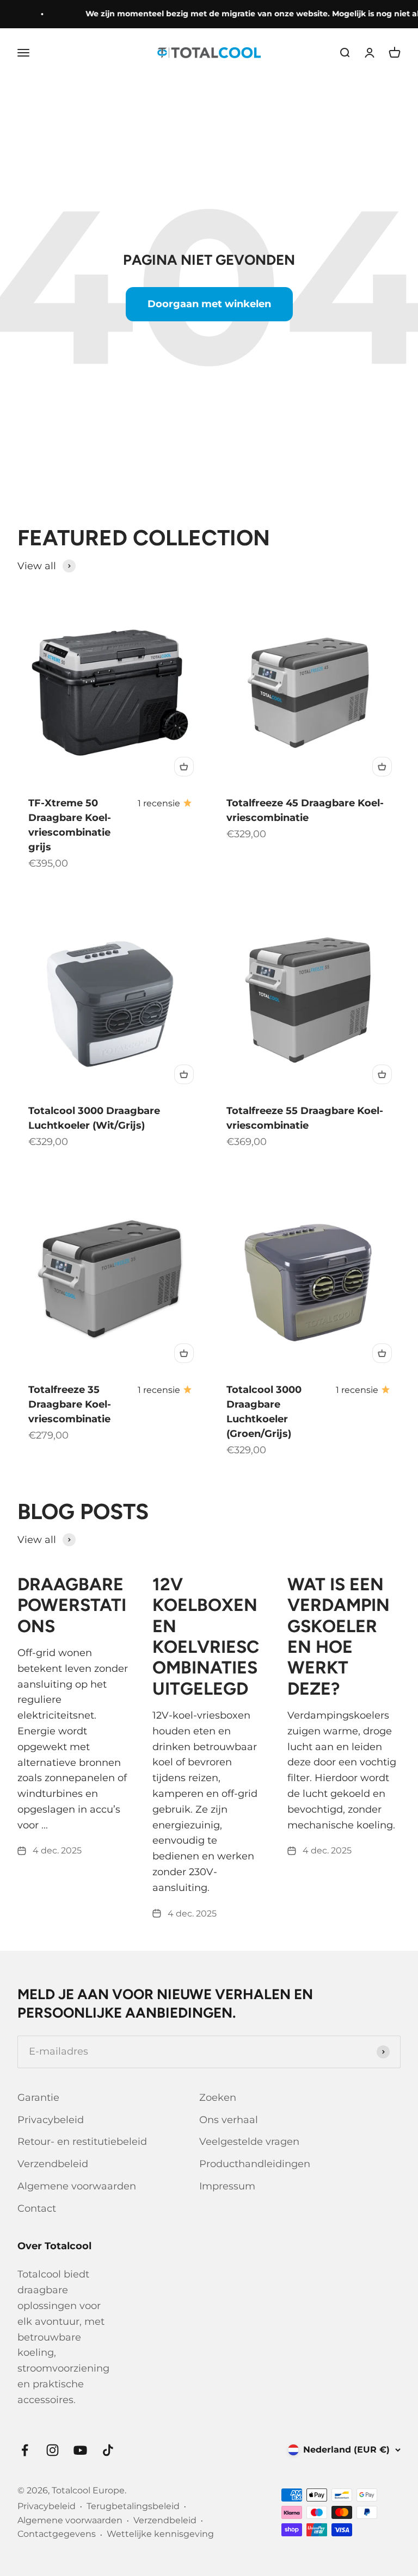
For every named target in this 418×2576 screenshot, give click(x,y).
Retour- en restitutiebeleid (82, 2142)
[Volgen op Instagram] (53, 2450)
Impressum (227, 2186)
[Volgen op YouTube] (80, 2450)
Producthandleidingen (255, 2164)
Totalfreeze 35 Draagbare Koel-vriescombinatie (70, 1404)
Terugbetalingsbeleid (133, 2506)
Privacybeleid (51, 2120)
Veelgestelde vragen (249, 2142)
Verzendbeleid (53, 2164)
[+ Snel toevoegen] (184, 767)
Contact (37, 2208)
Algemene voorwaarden (77, 2186)
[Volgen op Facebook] (25, 2450)
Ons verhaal (229, 2120)
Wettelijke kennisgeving (160, 2534)
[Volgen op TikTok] (108, 2450)
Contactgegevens (57, 2534)
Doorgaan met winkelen (209, 304)
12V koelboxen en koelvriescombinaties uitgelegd (206, 1637)
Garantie (38, 2098)
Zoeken (218, 2098)
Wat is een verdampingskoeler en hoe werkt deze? (339, 1637)
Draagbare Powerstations (72, 1605)
